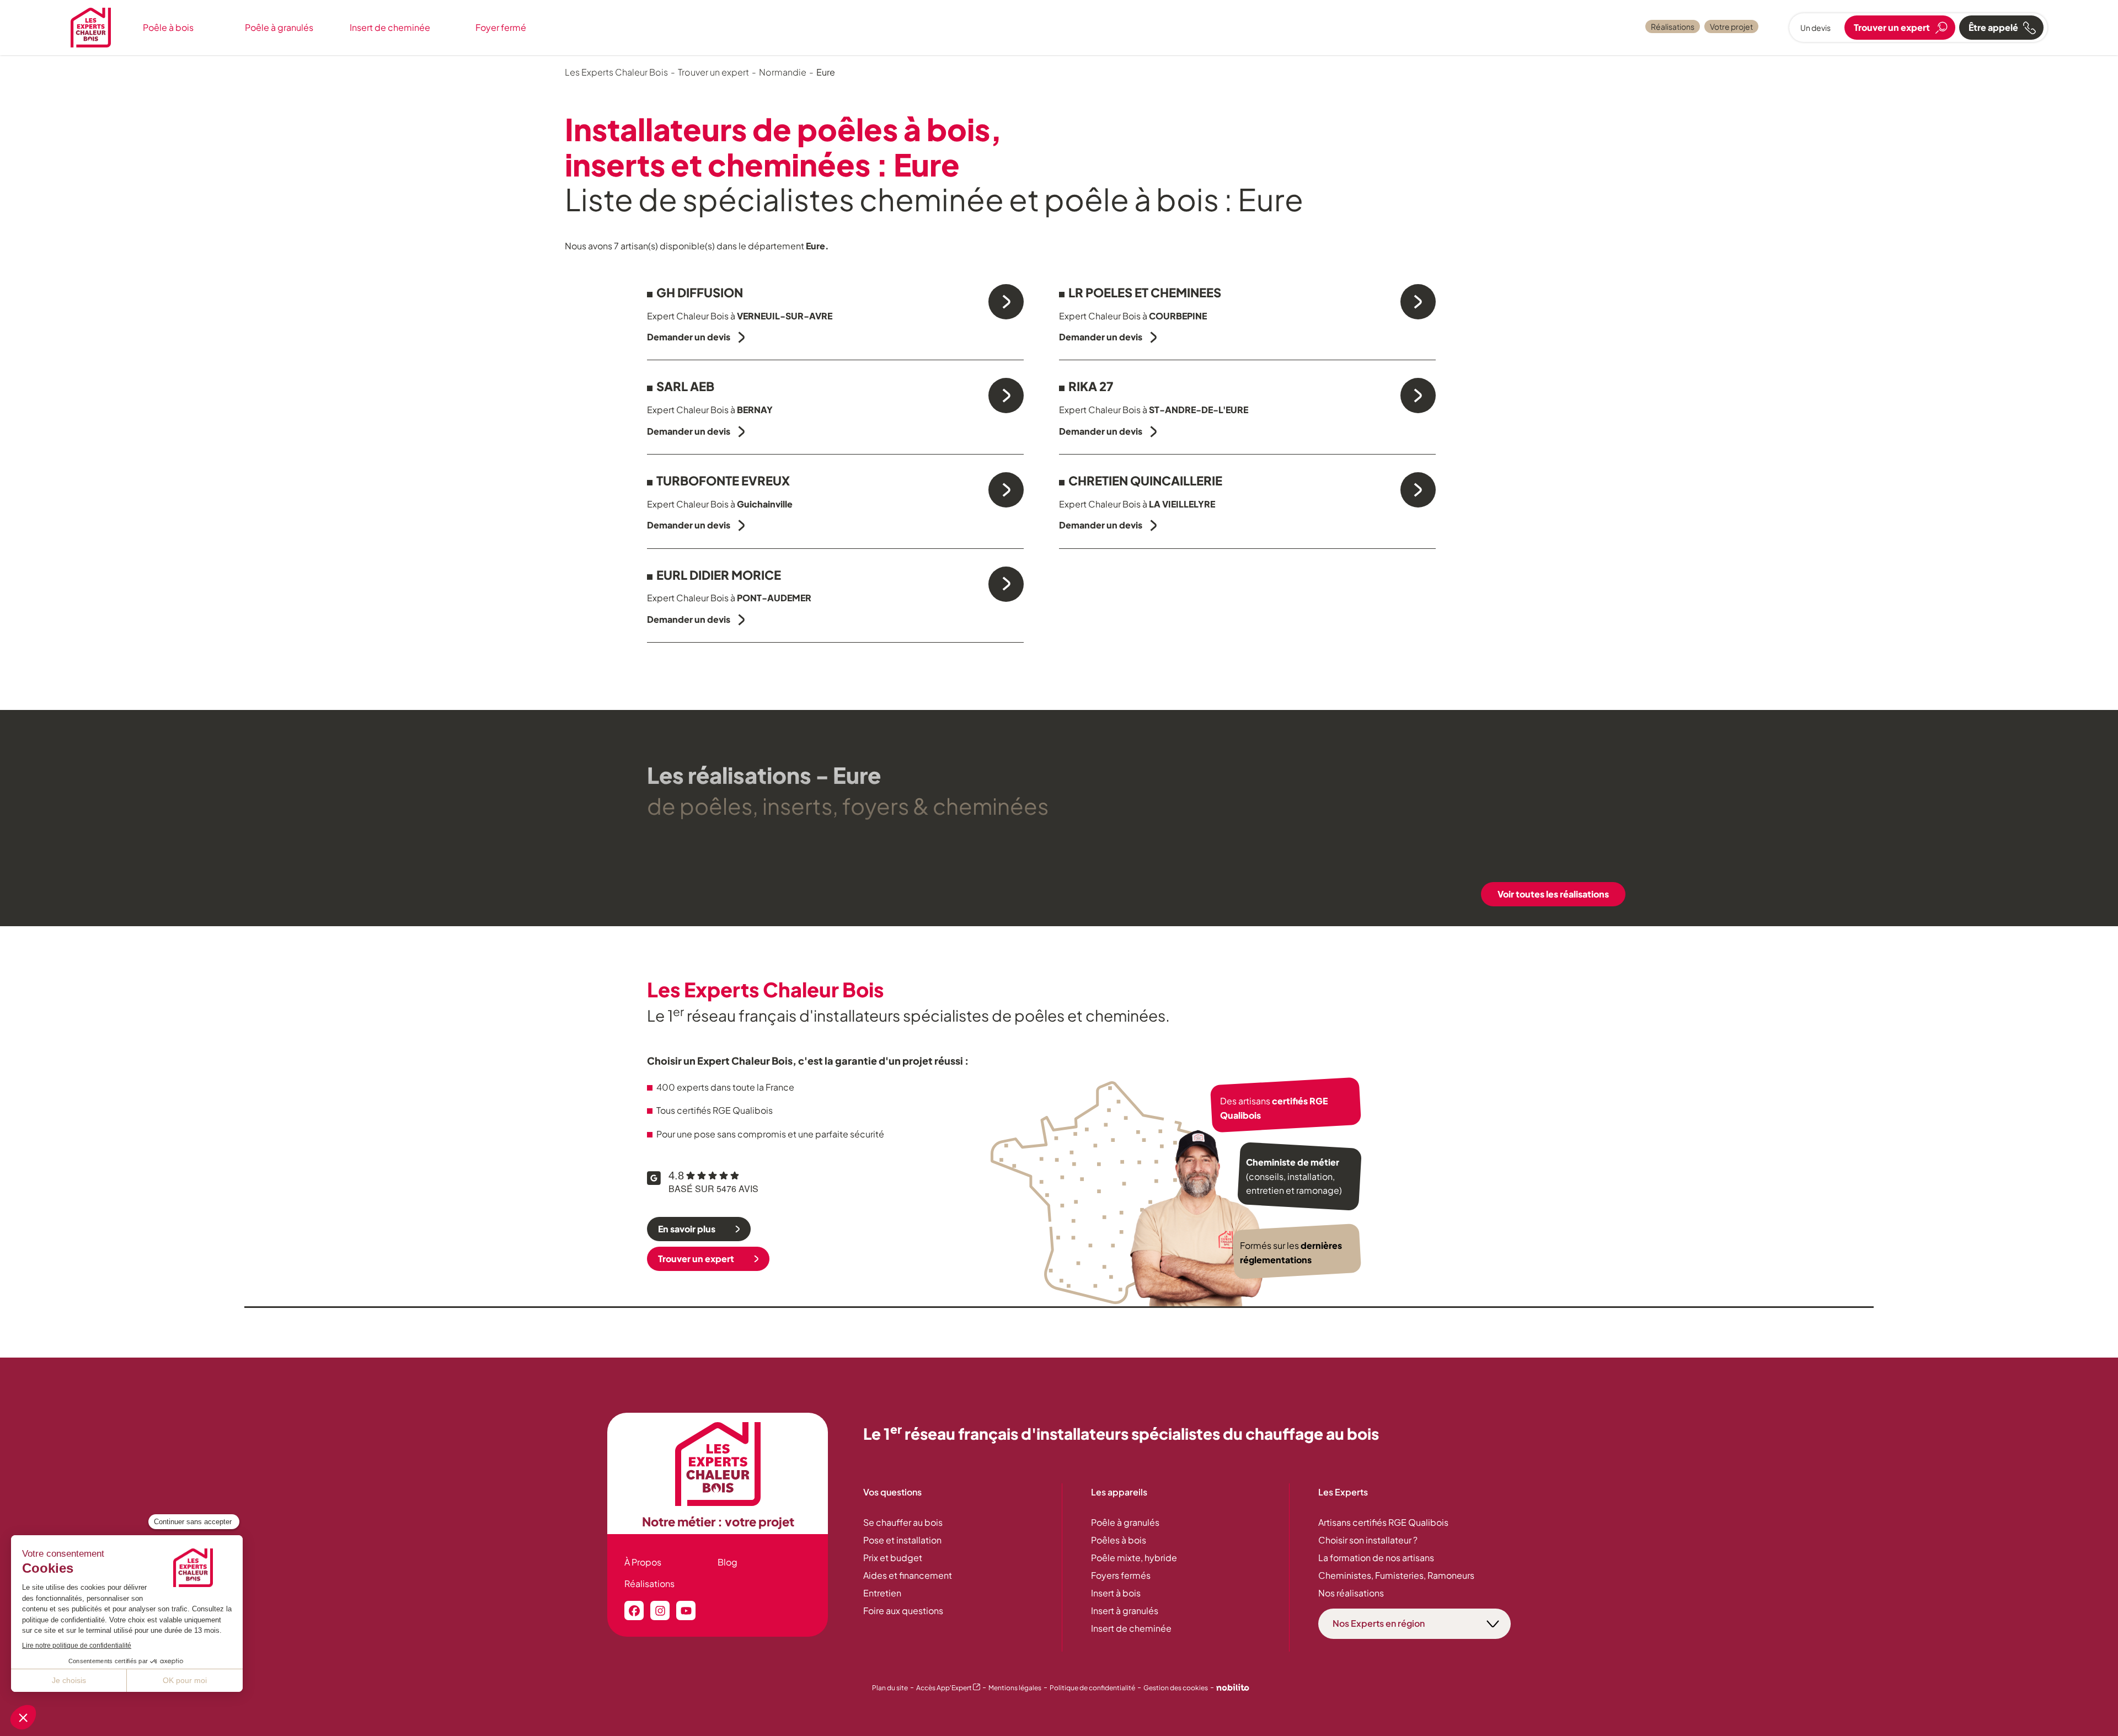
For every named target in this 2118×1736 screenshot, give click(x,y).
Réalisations (1673, 26)
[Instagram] (660, 1611)
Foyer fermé (501, 27)
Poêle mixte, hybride (1134, 1558)
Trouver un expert (696, 1259)
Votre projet (1731, 26)
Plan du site (890, 1688)
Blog (728, 1562)
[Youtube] (686, 1611)
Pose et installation (902, 1540)
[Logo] (91, 28)
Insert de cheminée (390, 27)
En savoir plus (687, 1229)
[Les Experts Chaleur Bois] (718, 1464)
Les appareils (1119, 1492)
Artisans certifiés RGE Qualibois (1383, 1522)
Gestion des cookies (1176, 1688)
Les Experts (1343, 1492)
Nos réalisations (1351, 1593)
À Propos (643, 1562)
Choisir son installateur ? (1368, 1540)
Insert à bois (1116, 1593)
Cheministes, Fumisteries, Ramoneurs (1396, 1575)
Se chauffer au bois (903, 1522)
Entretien (882, 1593)
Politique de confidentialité (1092, 1688)
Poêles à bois (1119, 1540)
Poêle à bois (168, 27)
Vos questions (892, 1492)
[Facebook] (634, 1611)
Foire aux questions (903, 1611)
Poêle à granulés (279, 27)
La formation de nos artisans (1376, 1558)
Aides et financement (908, 1575)
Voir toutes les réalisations (1553, 894)
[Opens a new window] (1233, 1689)
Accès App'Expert (948, 1688)
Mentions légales (1015, 1688)
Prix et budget (893, 1558)
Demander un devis (689, 337)
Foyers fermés (1121, 1575)
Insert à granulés (1125, 1611)
